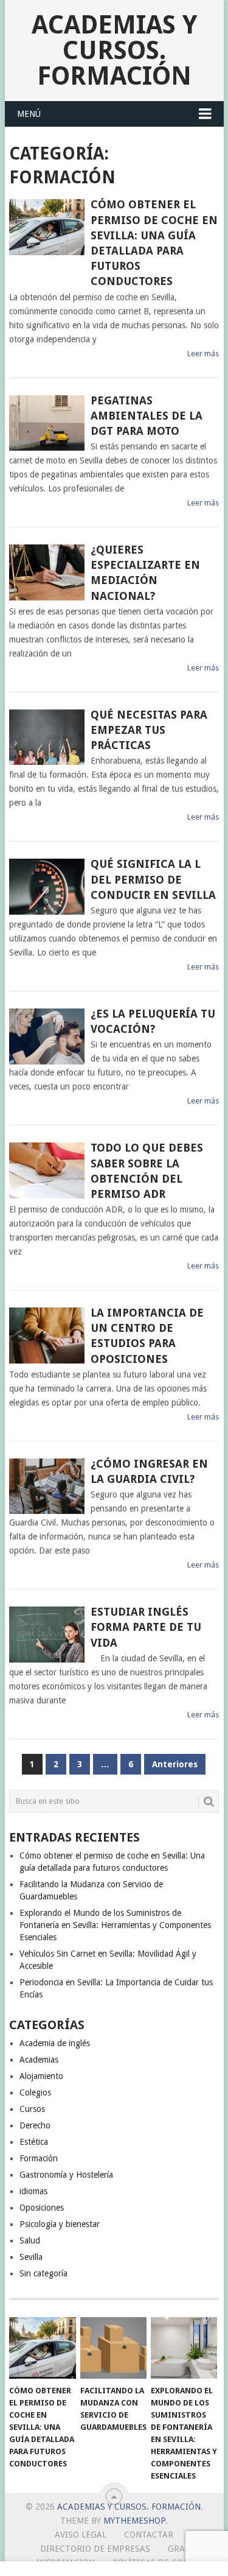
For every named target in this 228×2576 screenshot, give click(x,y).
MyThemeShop (134, 2521)
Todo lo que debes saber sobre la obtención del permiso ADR (147, 1171)
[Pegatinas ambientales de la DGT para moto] (47, 423)
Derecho (35, 2125)
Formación (39, 2158)
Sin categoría (43, 2273)
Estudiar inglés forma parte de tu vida (146, 1627)
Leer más (203, 354)
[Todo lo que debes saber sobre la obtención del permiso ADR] (47, 1170)
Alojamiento (41, 2076)
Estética (34, 2142)
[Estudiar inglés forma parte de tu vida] (47, 1635)
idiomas (33, 2191)
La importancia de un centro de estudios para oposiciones (147, 1336)
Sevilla (31, 2257)
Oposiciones (42, 2208)
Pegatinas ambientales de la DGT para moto (147, 416)
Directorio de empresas (95, 2549)
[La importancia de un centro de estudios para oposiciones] (47, 1336)
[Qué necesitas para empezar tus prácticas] (47, 737)
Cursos (32, 2109)
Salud (30, 2240)
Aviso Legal (81, 2535)
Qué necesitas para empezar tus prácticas (149, 730)
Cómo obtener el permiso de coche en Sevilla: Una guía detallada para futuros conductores (154, 243)
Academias (39, 2060)
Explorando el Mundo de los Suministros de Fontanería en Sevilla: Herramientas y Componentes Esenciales (115, 1925)
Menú (29, 114)
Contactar (149, 2535)
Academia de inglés (55, 2043)
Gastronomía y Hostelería (66, 2175)
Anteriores (175, 1764)
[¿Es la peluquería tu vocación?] (47, 1036)
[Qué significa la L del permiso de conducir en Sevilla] (47, 887)
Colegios (35, 2092)
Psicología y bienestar (60, 2224)
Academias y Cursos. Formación (114, 50)
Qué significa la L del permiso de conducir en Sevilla (153, 879)
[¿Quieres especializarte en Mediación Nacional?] (47, 572)
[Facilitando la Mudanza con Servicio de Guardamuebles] (113, 2348)
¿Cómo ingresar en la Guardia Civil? (149, 1471)
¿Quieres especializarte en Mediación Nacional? (145, 573)
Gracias (186, 2549)
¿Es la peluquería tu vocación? (153, 1021)
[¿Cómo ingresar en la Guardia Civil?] (47, 1487)
